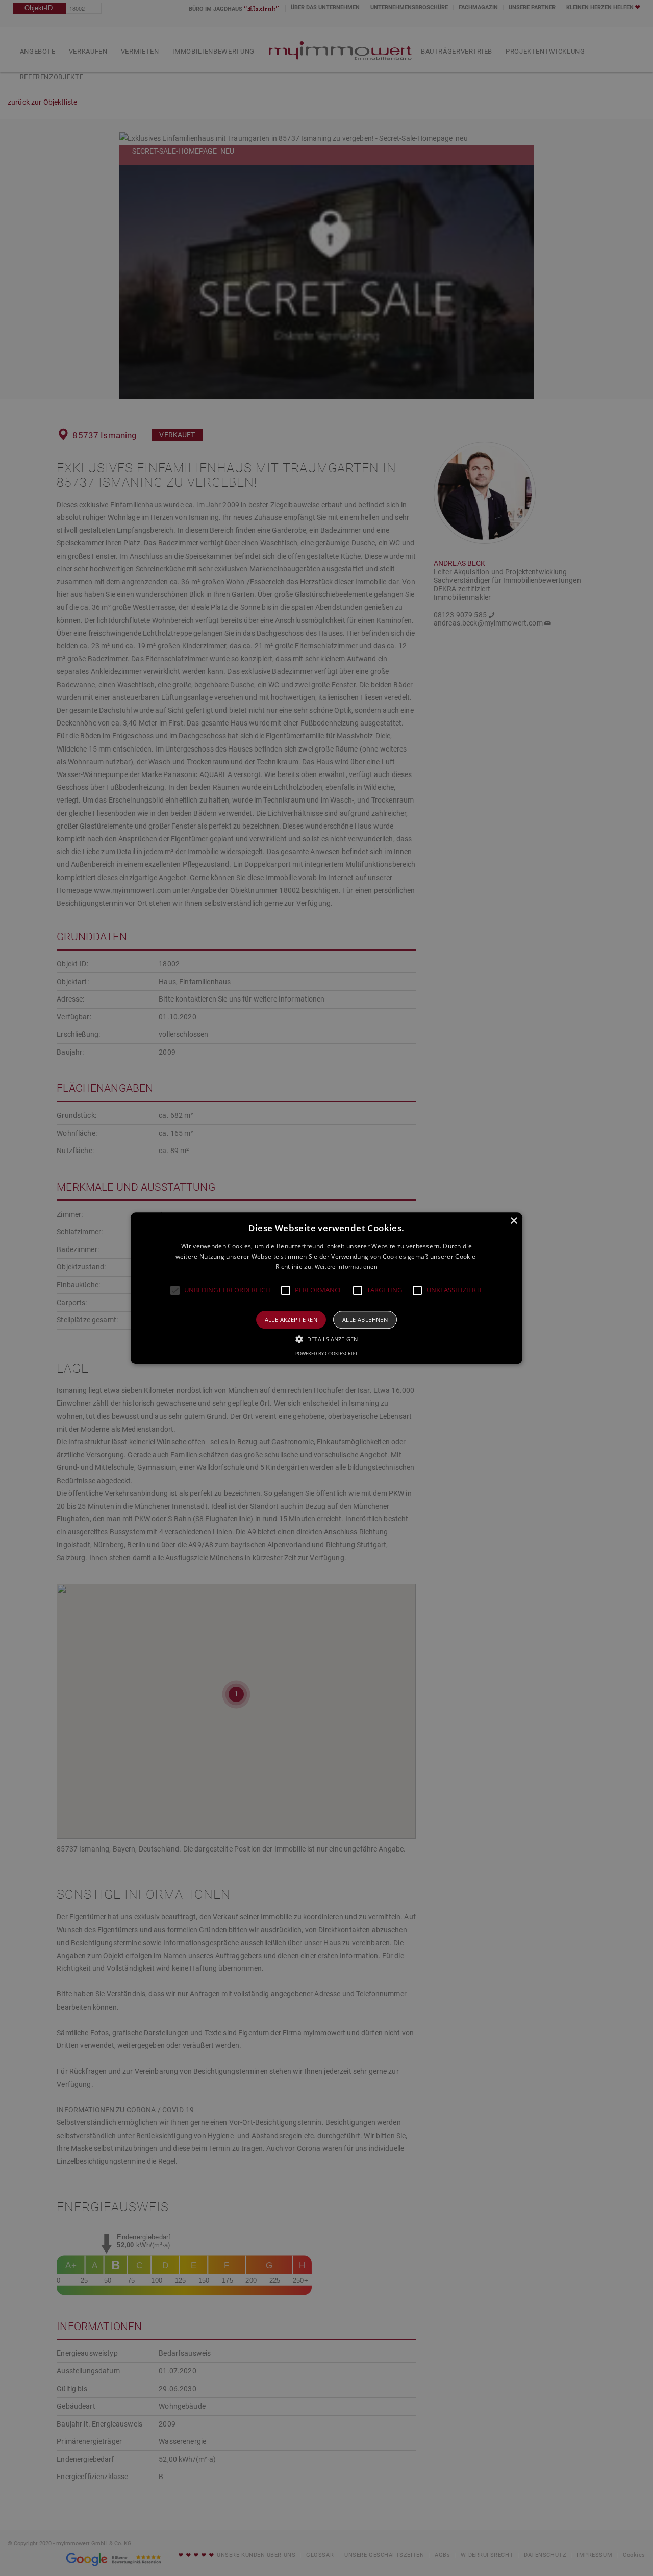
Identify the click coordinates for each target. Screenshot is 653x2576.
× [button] (513, 1221)
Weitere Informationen (346, 1267)
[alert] (326, 1288)
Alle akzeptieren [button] (291, 1320)
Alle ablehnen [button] (365, 1320)
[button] (175, 1290)
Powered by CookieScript (326, 1353)
